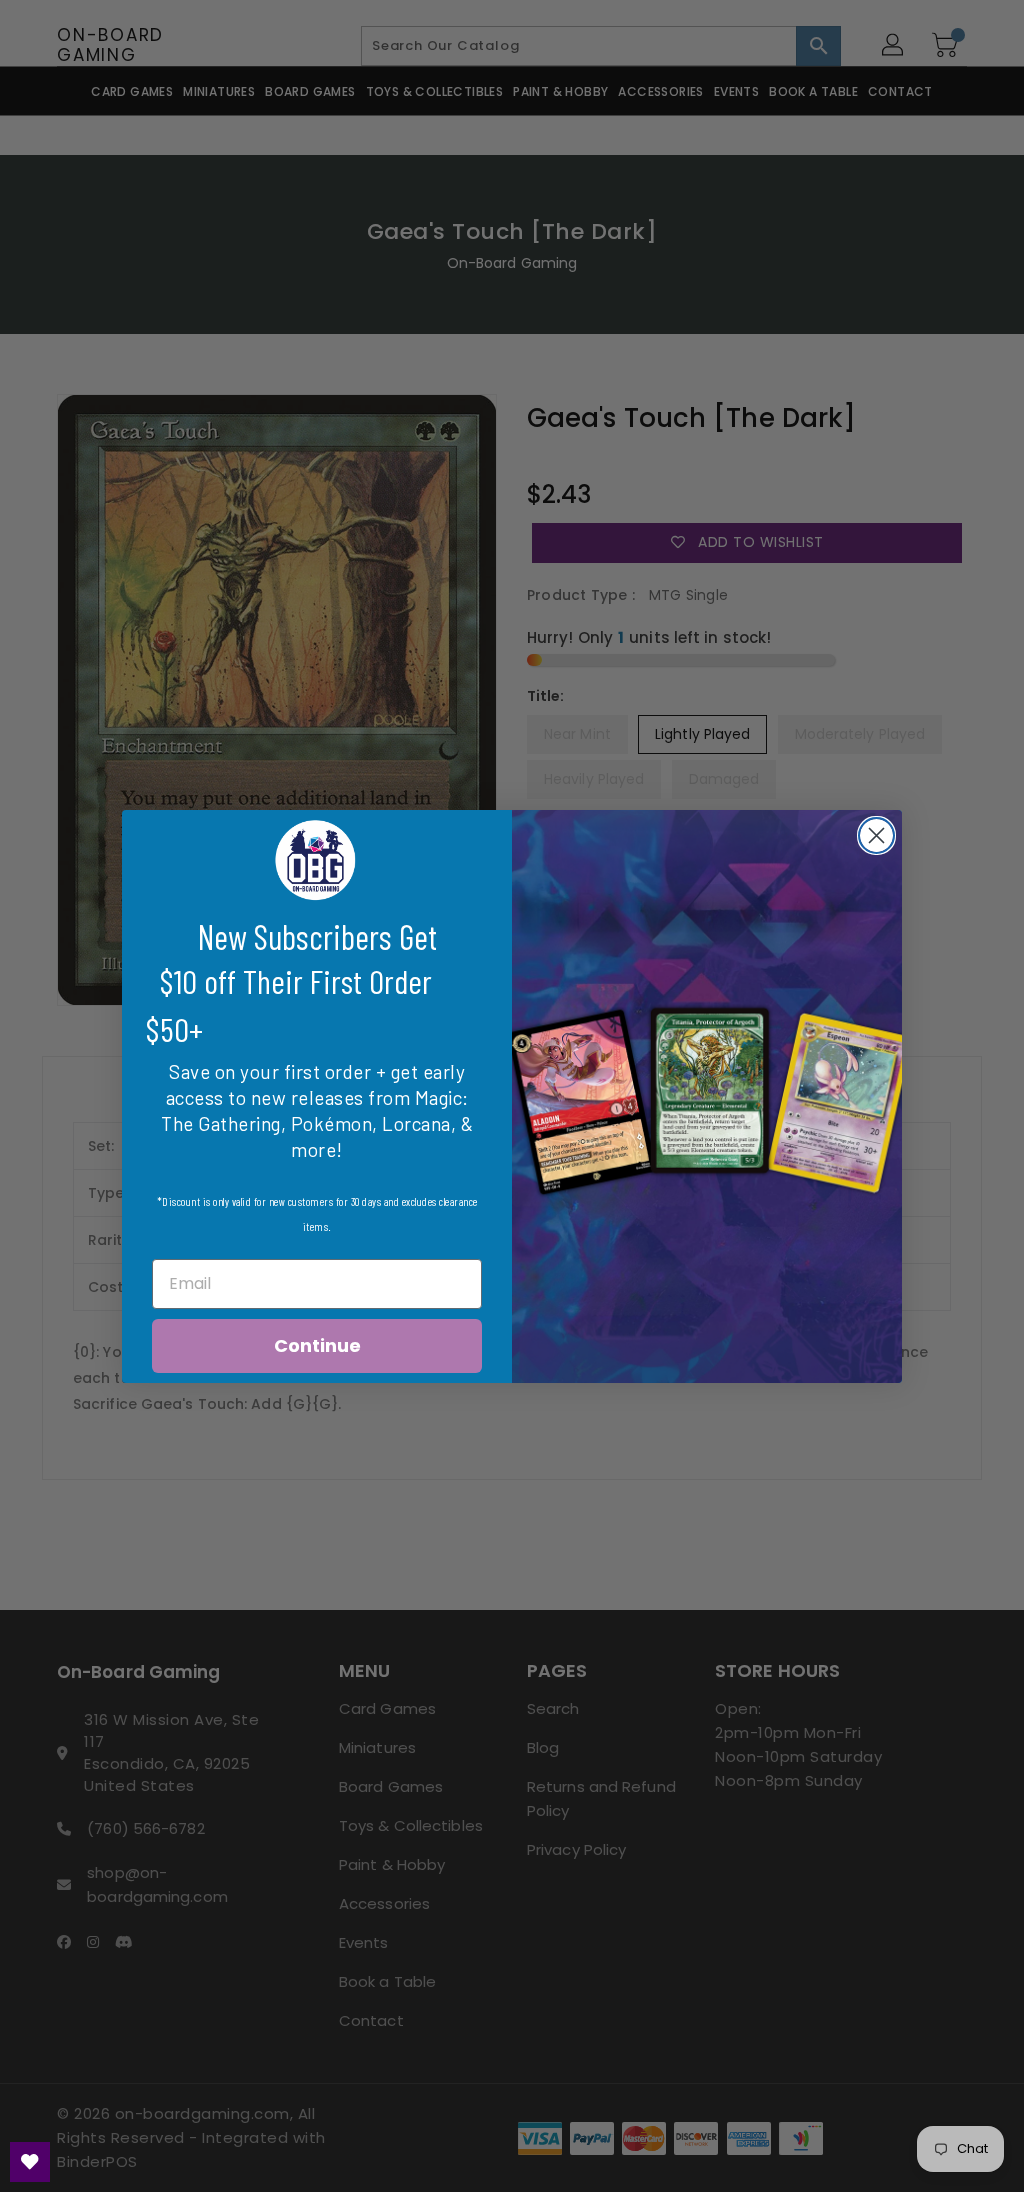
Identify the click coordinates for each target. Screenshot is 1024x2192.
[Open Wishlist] (30, 2162)
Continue (317, 1345)
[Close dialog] (876, 835)
